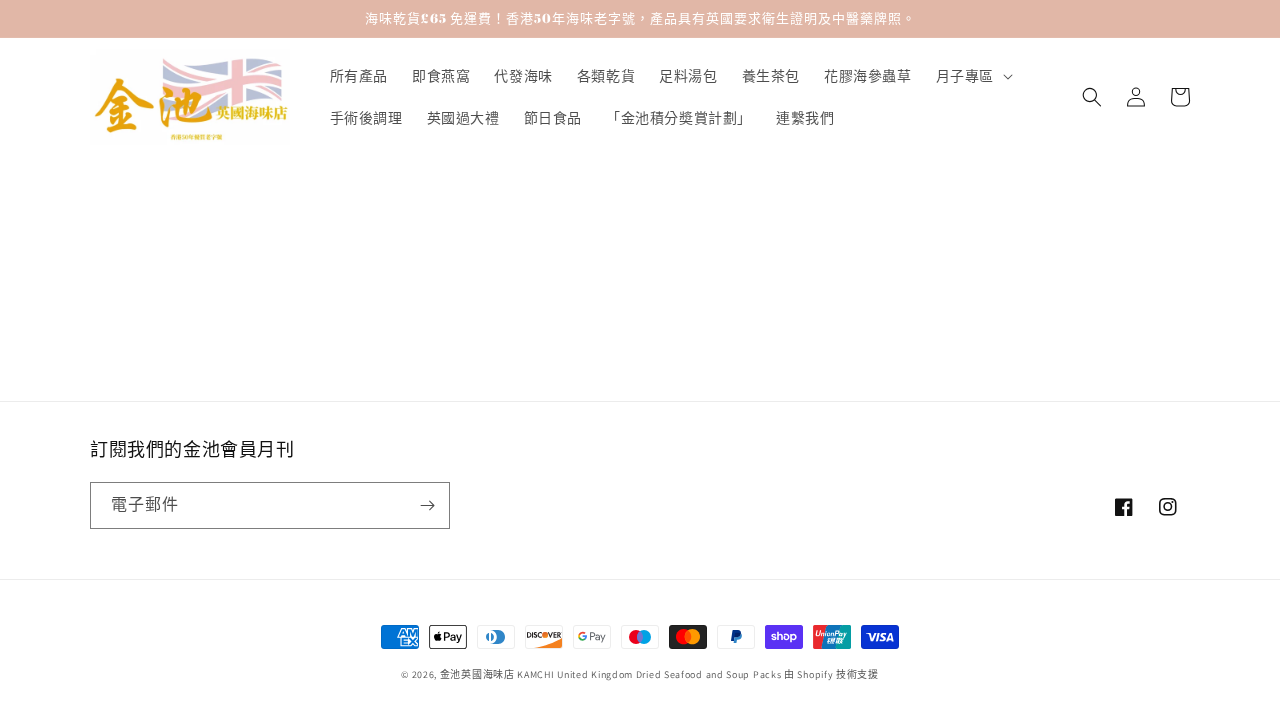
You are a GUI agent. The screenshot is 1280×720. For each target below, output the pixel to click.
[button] (972, 76)
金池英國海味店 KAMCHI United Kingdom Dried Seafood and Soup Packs (611, 674)
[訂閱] (427, 505)
